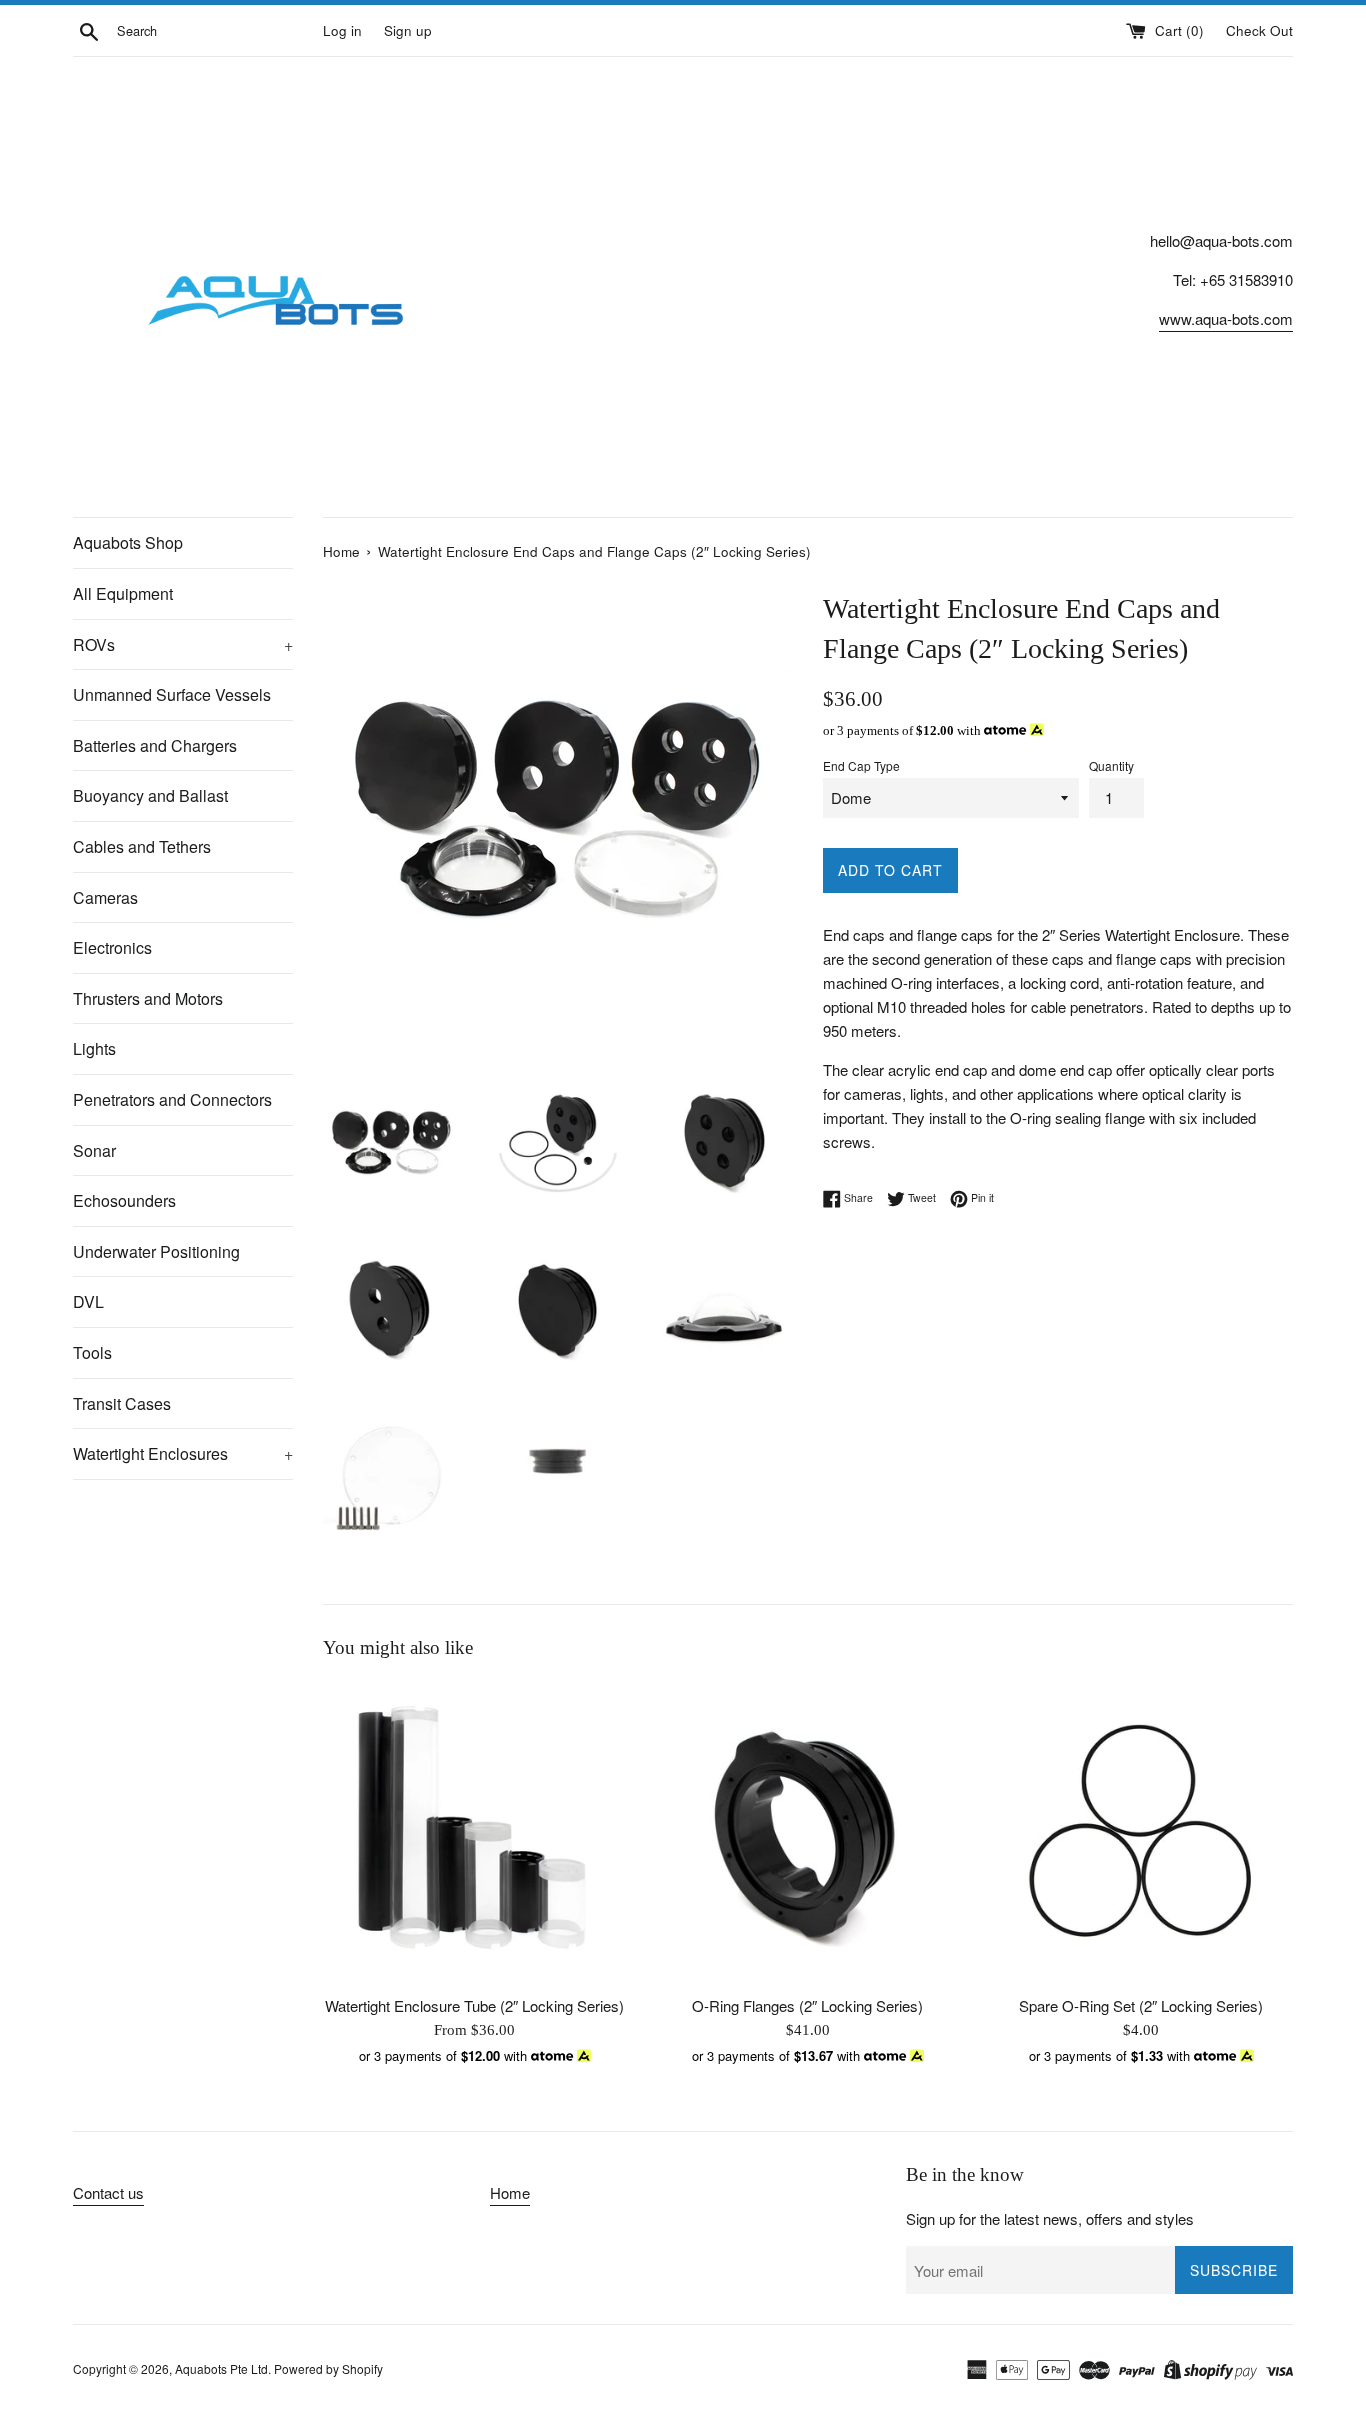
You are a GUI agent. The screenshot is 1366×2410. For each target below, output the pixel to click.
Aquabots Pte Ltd (221, 2368)
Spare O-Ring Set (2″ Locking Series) (1141, 2005)
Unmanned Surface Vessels (172, 694)
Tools (92, 1352)
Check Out (1259, 30)
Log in (342, 30)
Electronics (112, 947)
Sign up (408, 30)
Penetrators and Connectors (172, 1099)
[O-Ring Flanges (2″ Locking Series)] (807, 1832)
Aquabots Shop (128, 542)
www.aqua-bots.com (1226, 318)
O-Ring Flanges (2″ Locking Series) (807, 2005)
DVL (88, 1301)
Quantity (1111, 765)
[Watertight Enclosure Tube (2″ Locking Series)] (474, 1832)
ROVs (183, 644)
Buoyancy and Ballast (150, 795)
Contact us (108, 2192)
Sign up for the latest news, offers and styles (1050, 2218)
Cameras (105, 897)
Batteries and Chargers (155, 745)
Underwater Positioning (156, 1251)
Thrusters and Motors (148, 998)
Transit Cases (122, 1403)
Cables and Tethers (142, 846)
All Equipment (123, 593)
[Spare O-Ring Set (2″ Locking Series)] (1141, 1832)
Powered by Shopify (328, 2368)
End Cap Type (861, 765)
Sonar (94, 1150)
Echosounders (124, 1200)
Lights (94, 1048)
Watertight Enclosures (183, 1453)
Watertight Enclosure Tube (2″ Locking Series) (474, 2005)
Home (510, 2192)
